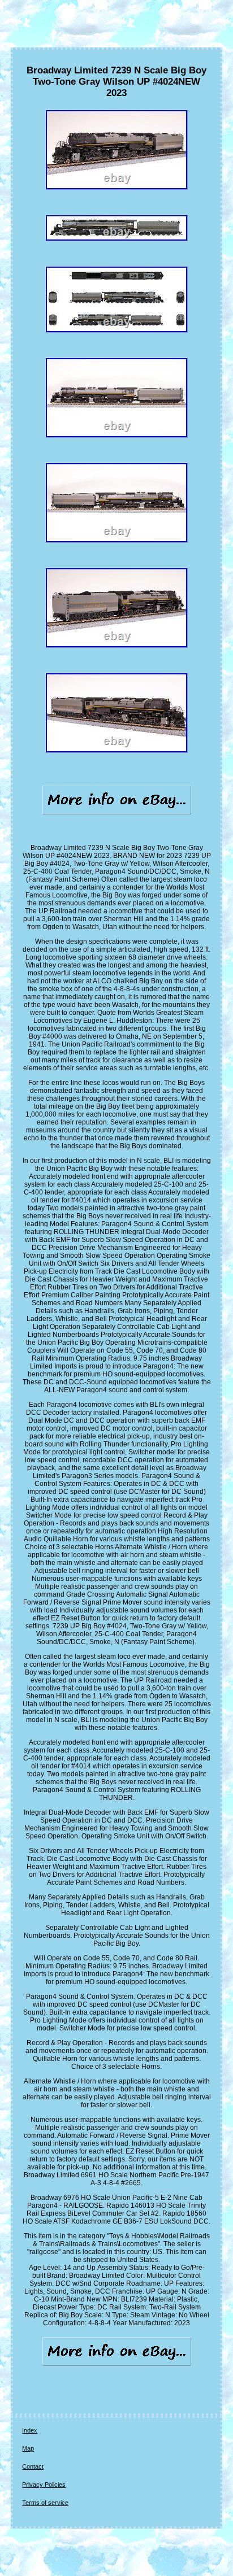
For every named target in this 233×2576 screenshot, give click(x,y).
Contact (33, 2466)
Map (28, 2448)
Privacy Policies (44, 2485)
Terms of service (45, 2503)
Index (30, 2430)
